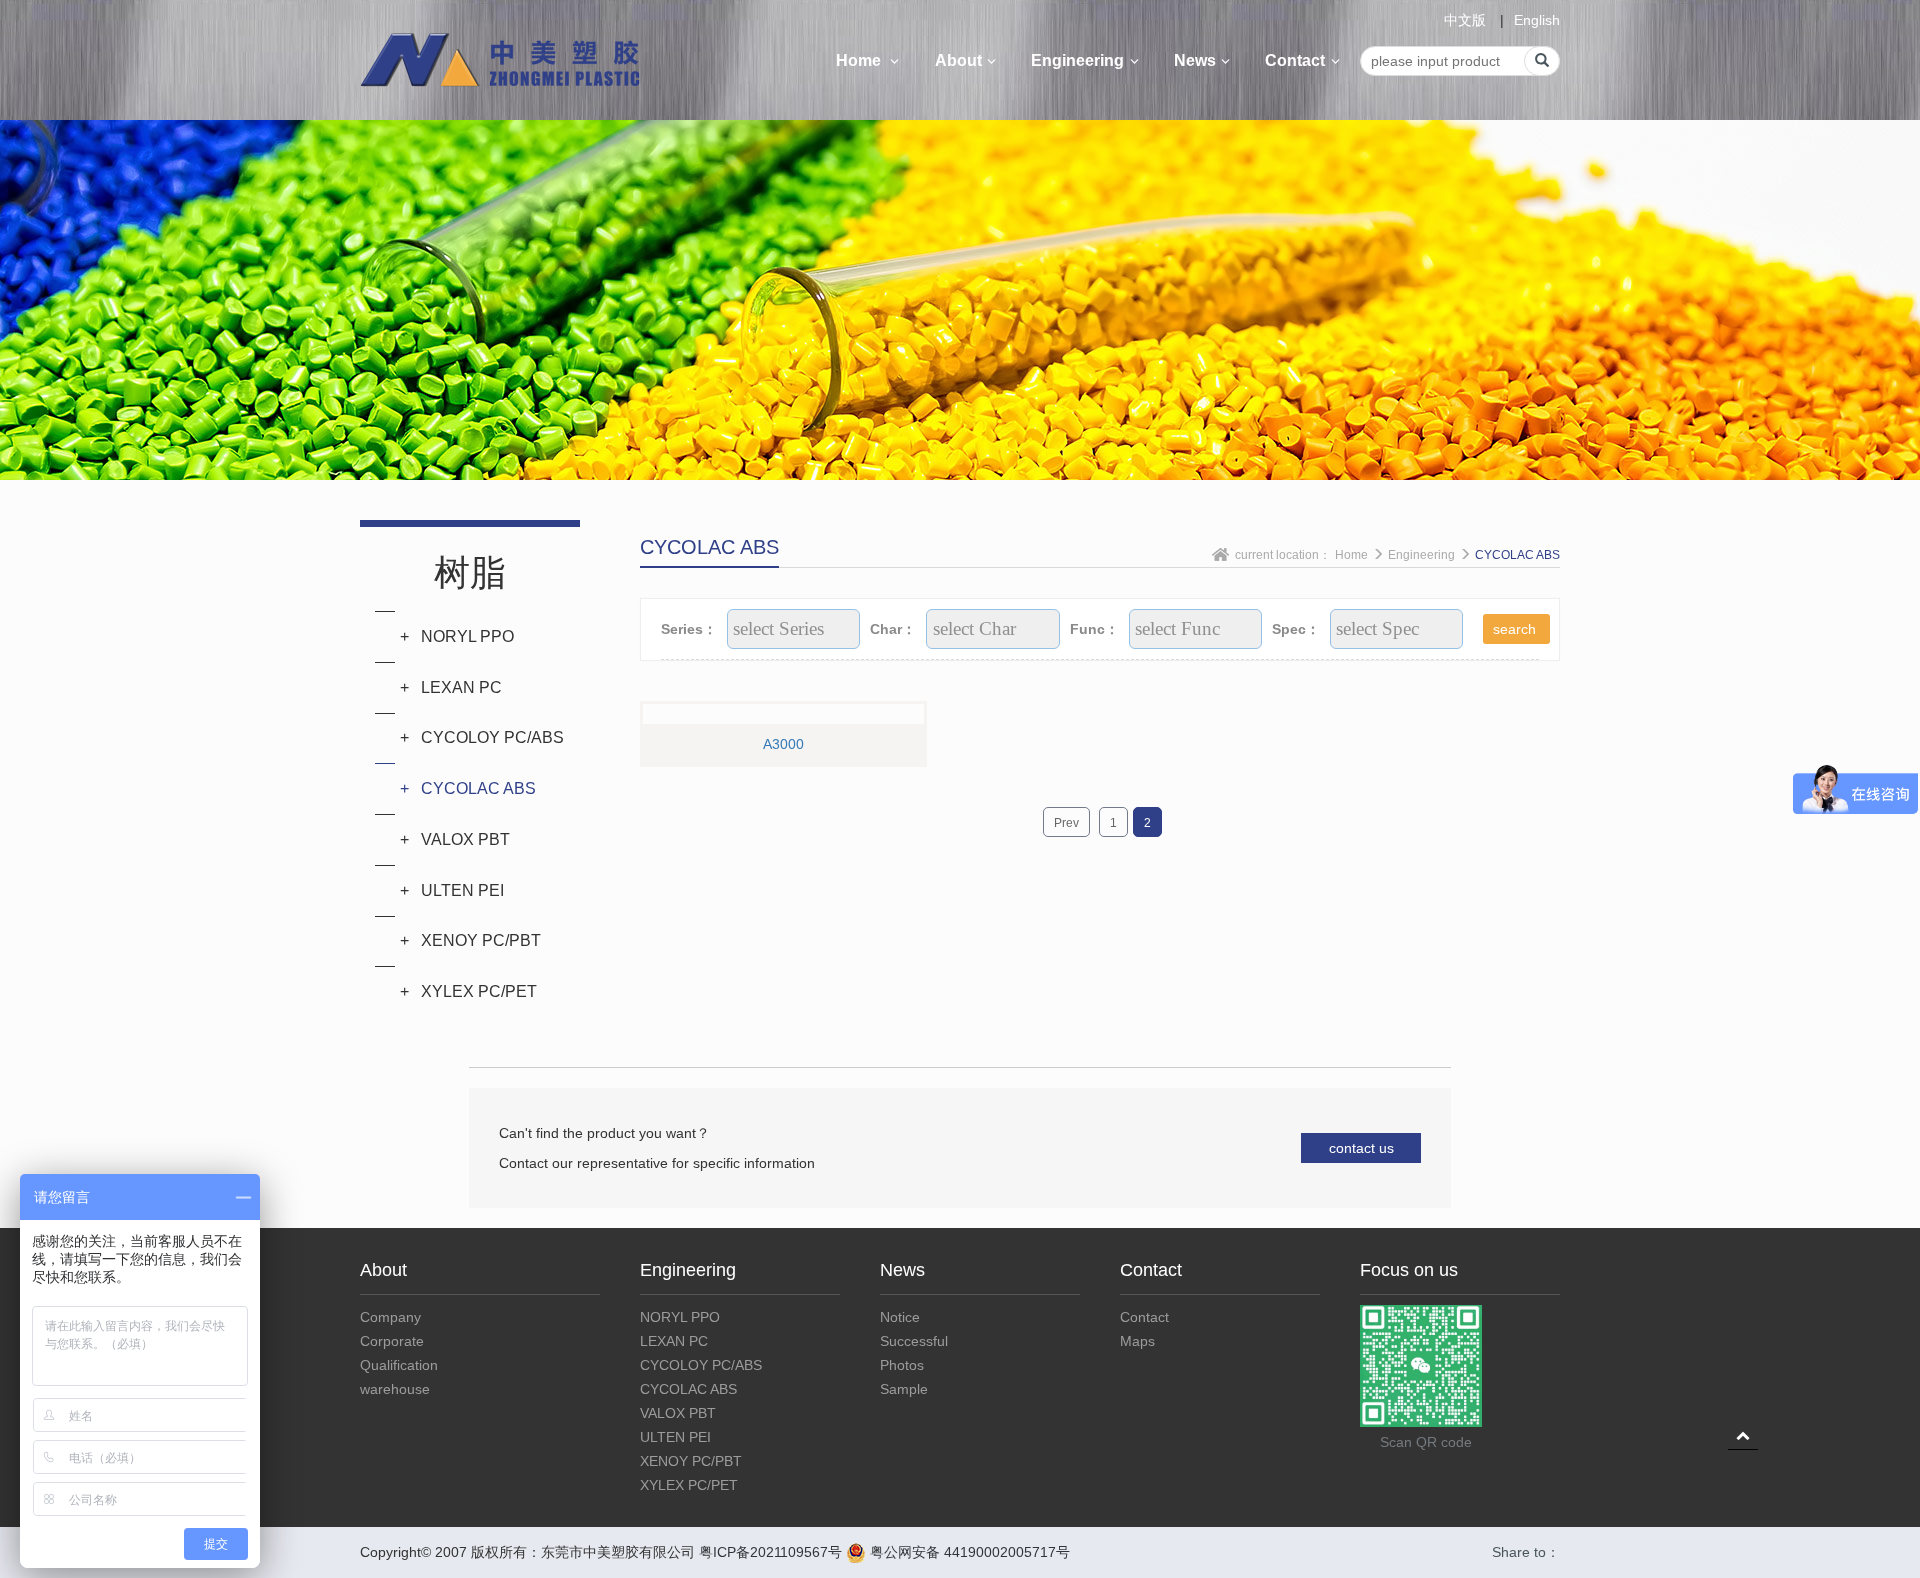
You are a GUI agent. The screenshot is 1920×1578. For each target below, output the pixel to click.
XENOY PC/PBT (691, 1461)
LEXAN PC (674, 1341)
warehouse (395, 1389)
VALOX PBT (678, 1413)
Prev (1066, 823)
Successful (914, 1341)
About (958, 60)
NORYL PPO (680, 1317)
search (1516, 629)
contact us (1361, 1148)
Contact (1295, 60)
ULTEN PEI (675, 1437)
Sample (904, 1389)
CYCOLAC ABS (1517, 555)
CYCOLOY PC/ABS (701, 1365)
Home (860, 60)
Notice (900, 1317)
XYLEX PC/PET (689, 1485)
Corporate (392, 1341)
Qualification (399, 1365)
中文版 (1465, 20)
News (1195, 60)
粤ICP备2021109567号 (770, 1552)
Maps (1137, 1341)
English (1537, 20)
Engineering (1077, 60)
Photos (902, 1365)
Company (390, 1317)
